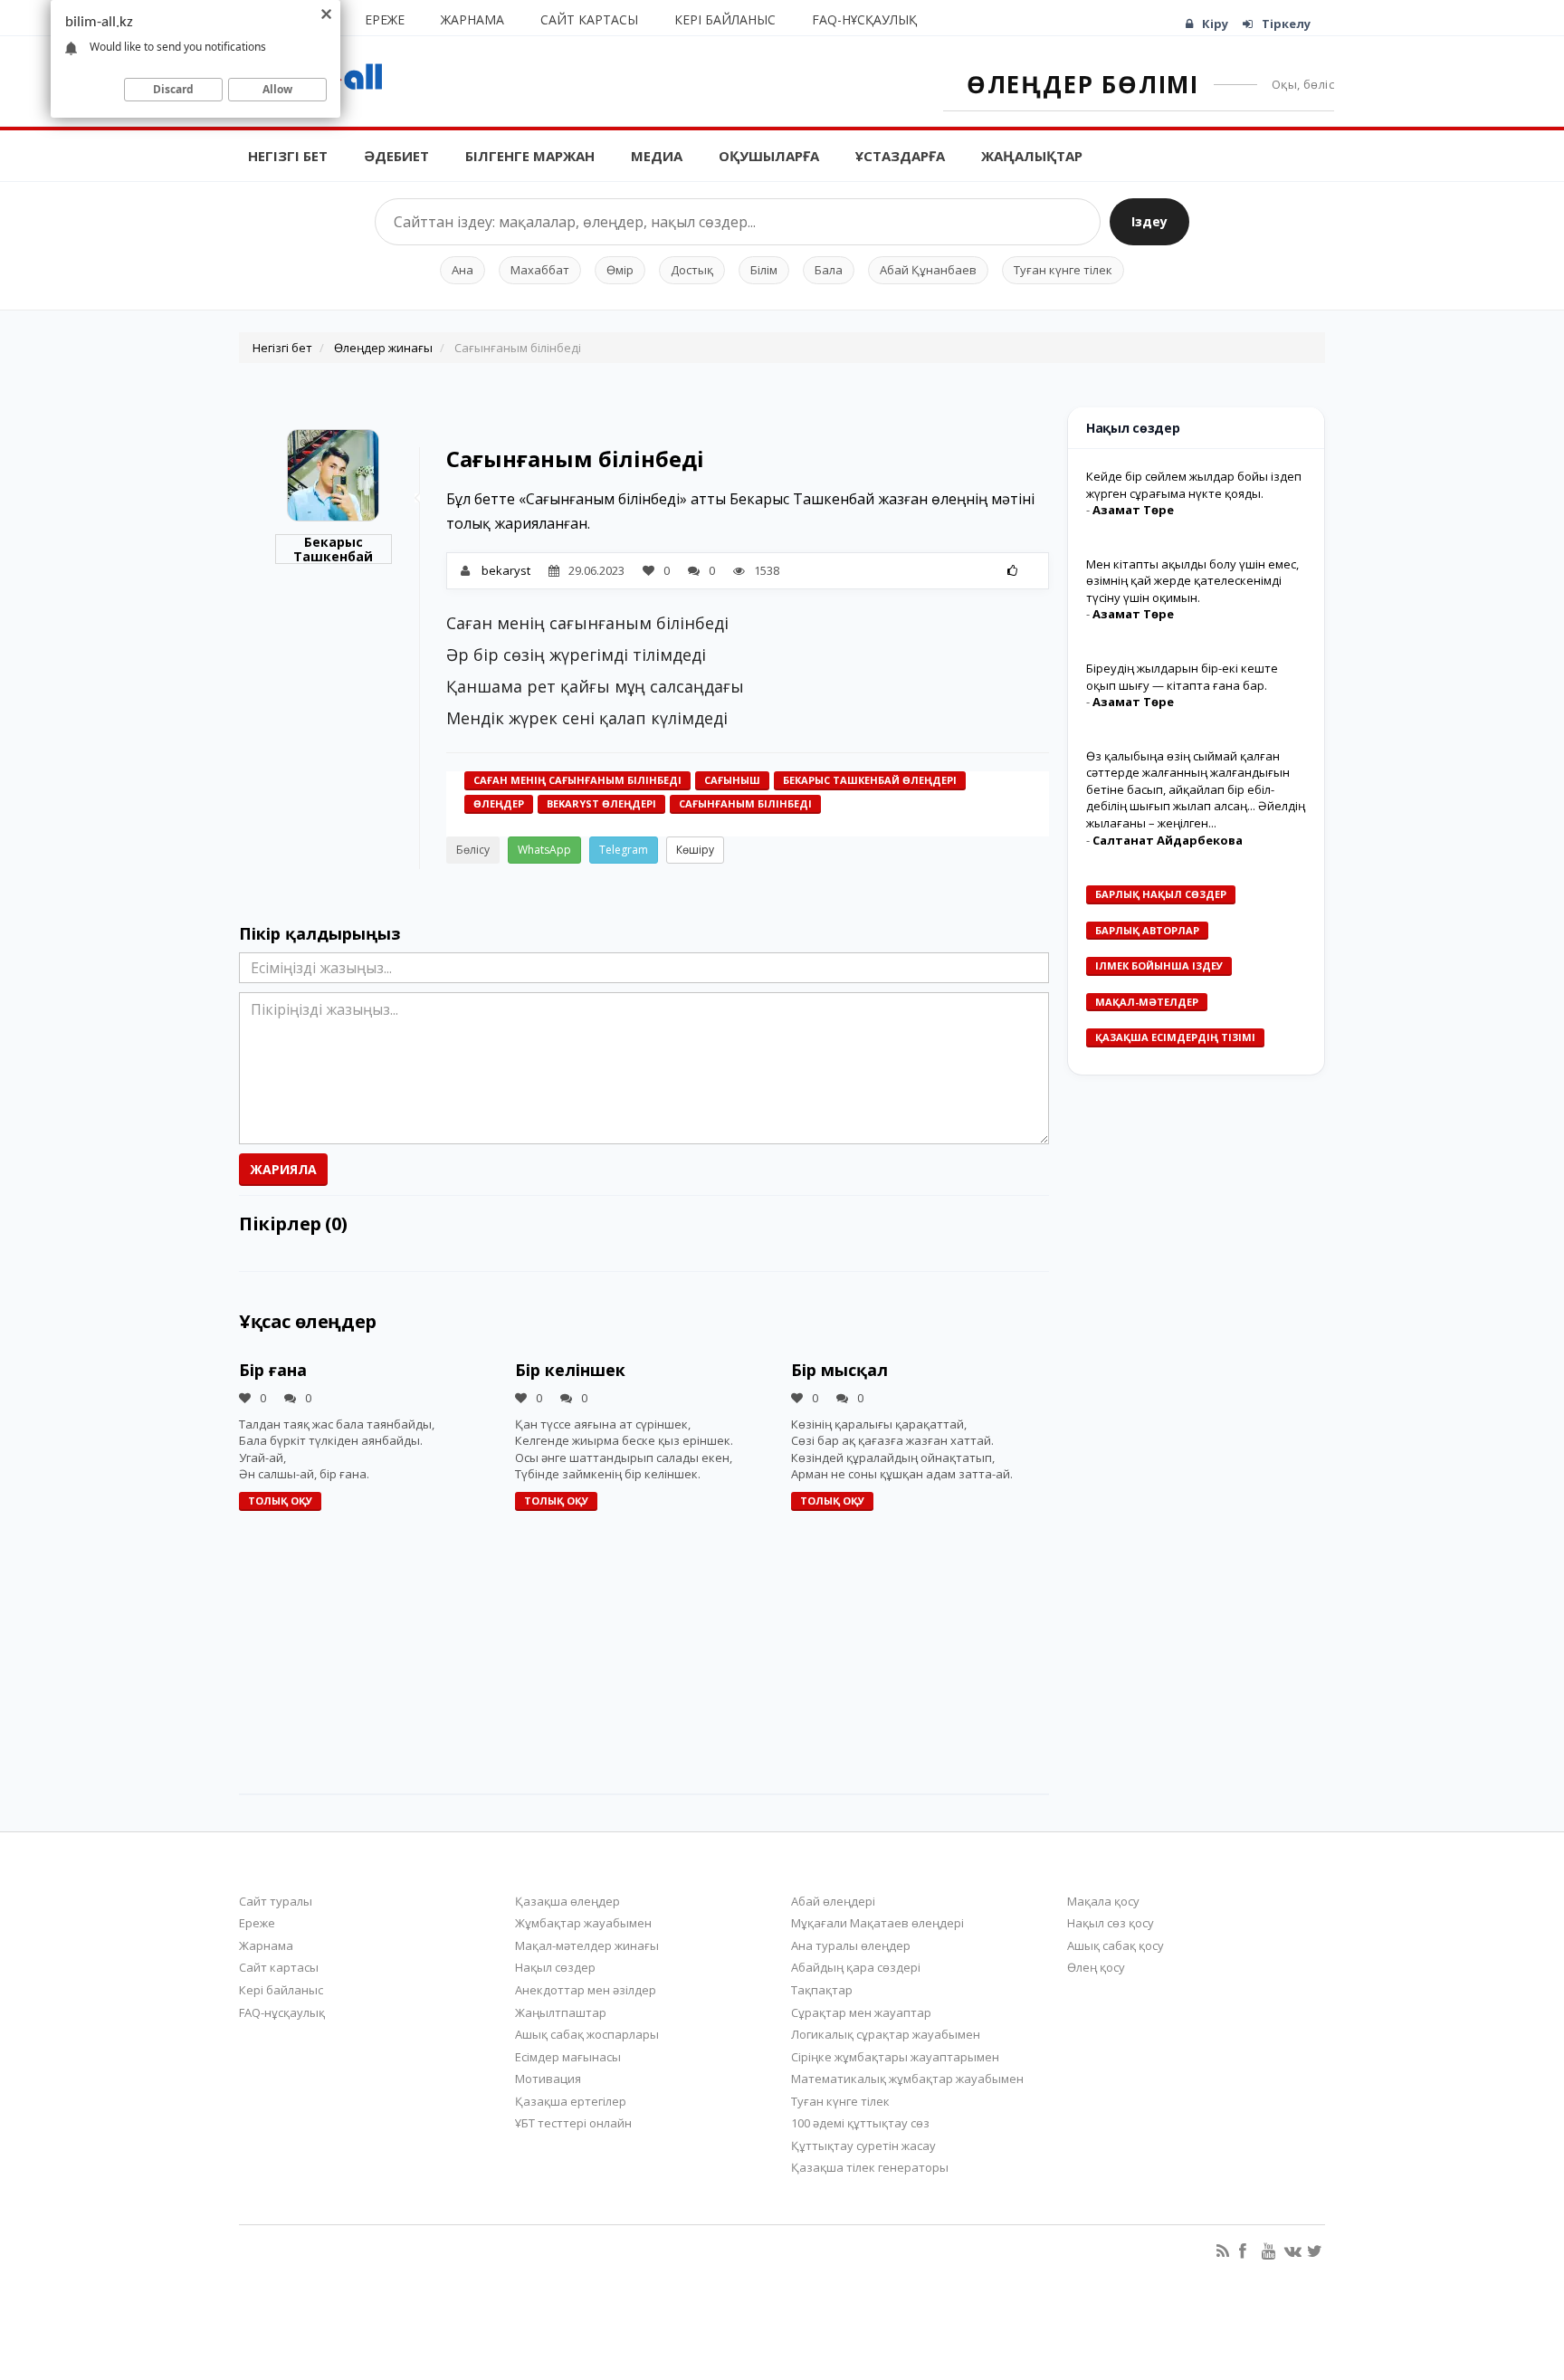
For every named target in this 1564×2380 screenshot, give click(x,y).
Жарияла (283, 1169)
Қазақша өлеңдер (567, 1901)
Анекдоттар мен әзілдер (586, 1990)
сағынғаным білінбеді (745, 803)
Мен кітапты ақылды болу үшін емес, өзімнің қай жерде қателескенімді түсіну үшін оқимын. (1192, 581)
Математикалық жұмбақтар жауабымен (907, 2079)
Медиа (657, 156)
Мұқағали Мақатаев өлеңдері (877, 1923)
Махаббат (540, 270)
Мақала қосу (1103, 1901)
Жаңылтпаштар (561, 2012)
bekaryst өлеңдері (601, 803)
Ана (463, 270)
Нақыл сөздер (555, 1967)
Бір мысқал (839, 1370)
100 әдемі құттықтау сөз (860, 2123)
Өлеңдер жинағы (383, 348)
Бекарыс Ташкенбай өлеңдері (870, 780)
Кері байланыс (725, 19)
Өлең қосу (1096, 1967)
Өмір (620, 270)
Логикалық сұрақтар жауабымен (886, 2034)
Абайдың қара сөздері (856, 1967)
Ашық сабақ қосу (1116, 1945)
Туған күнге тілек (1063, 270)
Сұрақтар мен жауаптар (861, 2012)
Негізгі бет (288, 156)
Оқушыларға (769, 156)
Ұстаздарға (900, 156)
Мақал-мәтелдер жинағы (587, 1945)
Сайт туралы (276, 1901)
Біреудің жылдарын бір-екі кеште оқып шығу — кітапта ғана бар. (1182, 677)
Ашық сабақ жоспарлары (587, 2034)
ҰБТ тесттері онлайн (573, 2123)
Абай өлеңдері (833, 1901)
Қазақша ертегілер (571, 2101)
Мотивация (548, 2079)
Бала (829, 270)
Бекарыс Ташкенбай (333, 549)
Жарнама (472, 19)
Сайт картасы (589, 19)
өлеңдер (499, 803)
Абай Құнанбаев (928, 270)
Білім (764, 270)
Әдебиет (396, 156)
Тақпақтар (822, 1990)
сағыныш (732, 780)
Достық (692, 270)
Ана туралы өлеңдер (851, 1945)
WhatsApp (544, 850)
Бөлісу (473, 850)
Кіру (1215, 24)
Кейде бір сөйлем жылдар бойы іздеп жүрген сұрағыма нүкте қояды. (1194, 485)
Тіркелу (1286, 24)
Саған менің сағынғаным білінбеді (577, 780)
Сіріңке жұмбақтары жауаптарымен (895, 2057)
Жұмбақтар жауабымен (583, 1923)
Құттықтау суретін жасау (863, 2146)
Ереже (385, 19)
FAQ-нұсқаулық (864, 19)
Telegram (624, 850)
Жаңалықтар (1032, 156)
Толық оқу (280, 1501)
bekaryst (506, 570)
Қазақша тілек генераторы (870, 2167)
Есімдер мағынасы (568, 2057)
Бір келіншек (570, 1370)
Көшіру (695, 850)
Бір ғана (273, 1370)
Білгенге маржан (530, 156)
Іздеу (1149, 221)
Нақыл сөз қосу (1111, 1923)
